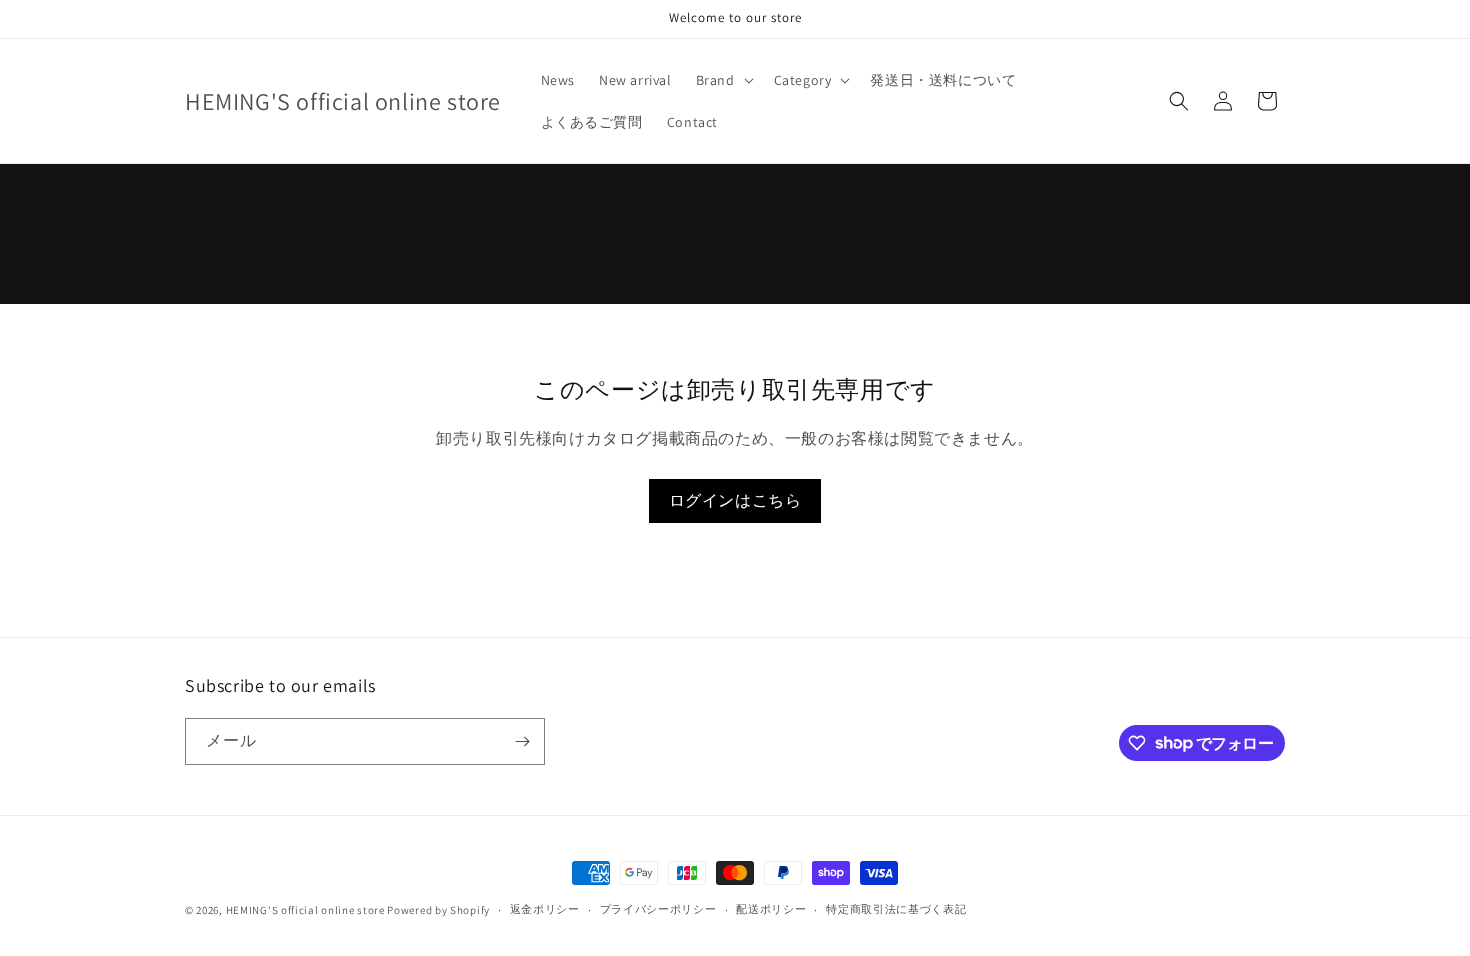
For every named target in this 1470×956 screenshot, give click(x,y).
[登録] (522, 741)
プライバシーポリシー (658, 909)
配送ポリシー (771, 909)
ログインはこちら (735, 500)
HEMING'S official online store (305, 910)
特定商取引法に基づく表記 (896, 909)
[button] (723, 80)
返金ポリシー (545, 909)
